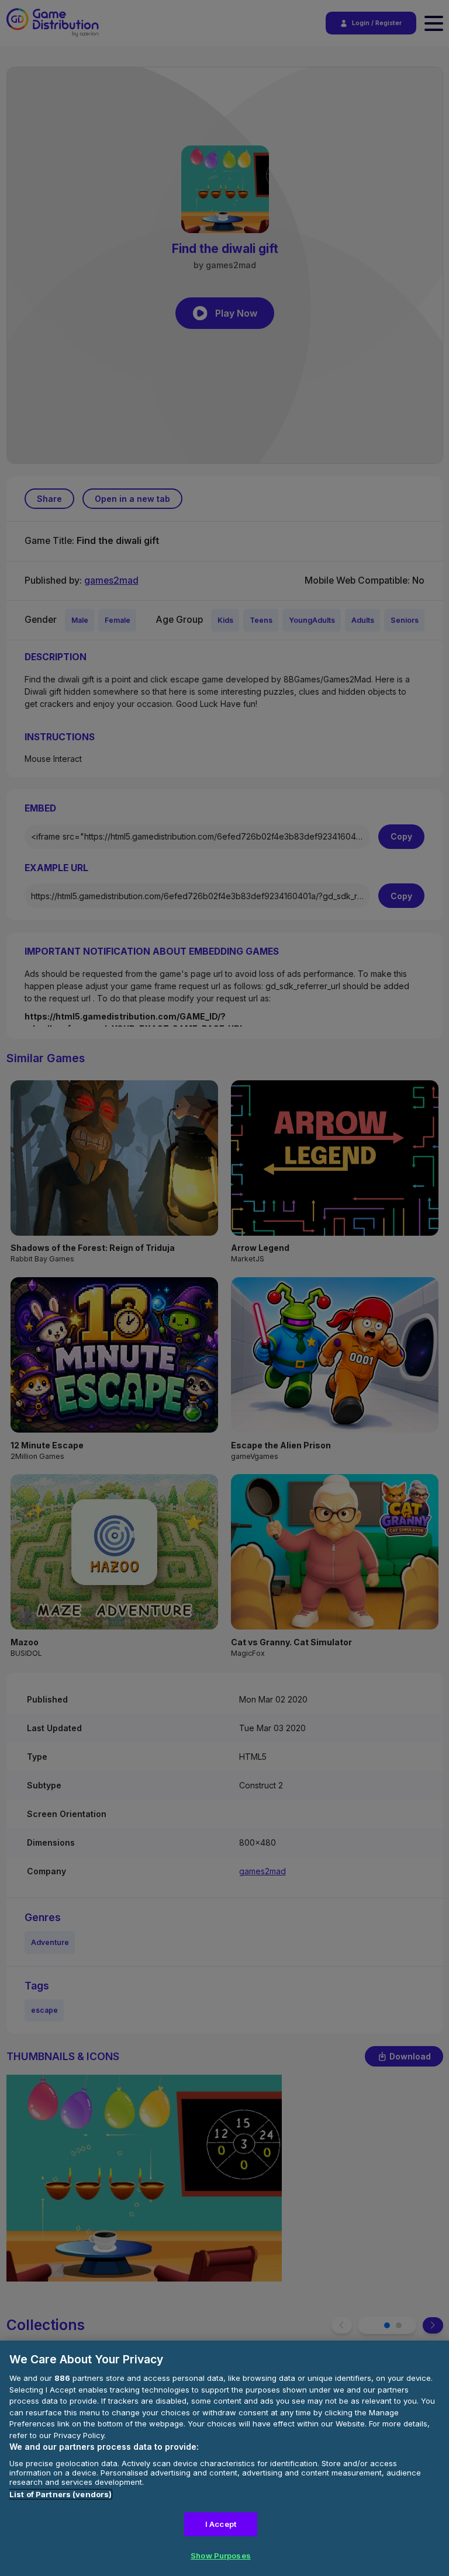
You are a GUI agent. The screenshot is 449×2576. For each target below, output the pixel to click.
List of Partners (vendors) (61, 2494)
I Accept (221, 2524)
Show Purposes (221, 2556)
